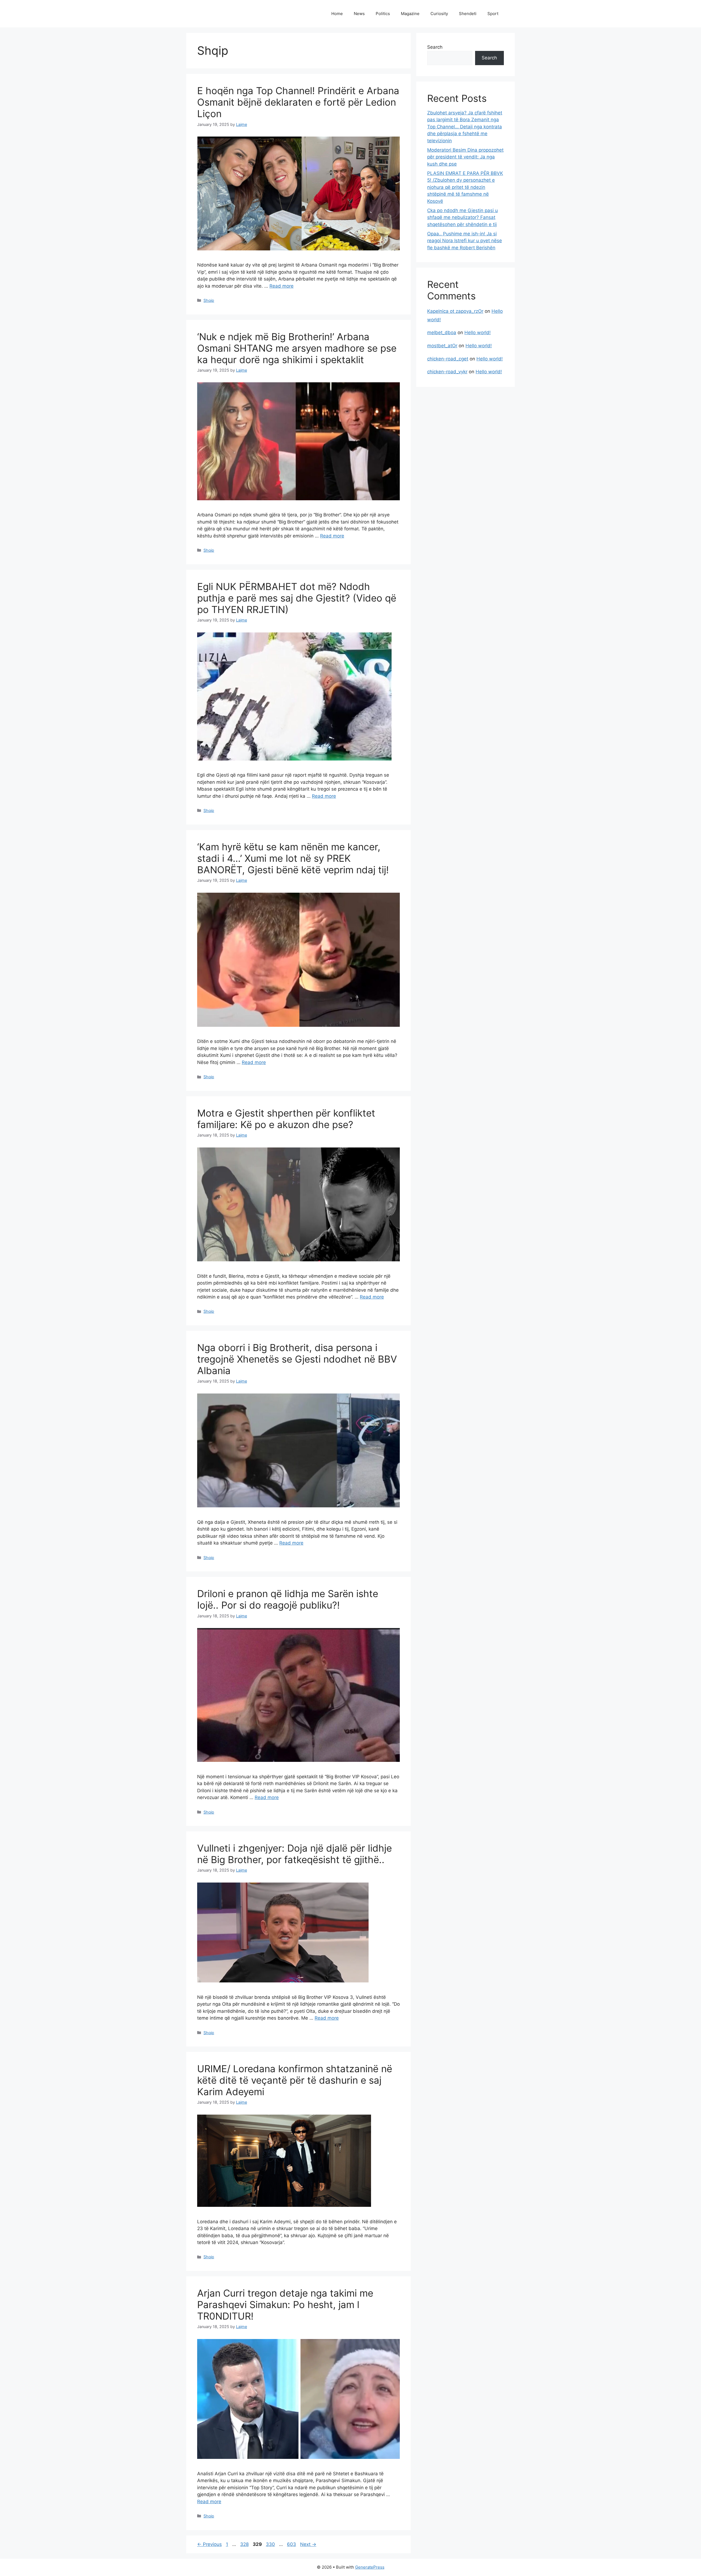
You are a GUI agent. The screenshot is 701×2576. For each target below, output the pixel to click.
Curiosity (439, 14)
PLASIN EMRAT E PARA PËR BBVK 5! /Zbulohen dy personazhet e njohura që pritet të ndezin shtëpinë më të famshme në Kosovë (465, 187)
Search (435, 47)
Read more (281, 286)
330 (271, 2544)
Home (337, 14)
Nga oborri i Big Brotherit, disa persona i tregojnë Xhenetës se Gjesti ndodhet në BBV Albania (297, 1359)
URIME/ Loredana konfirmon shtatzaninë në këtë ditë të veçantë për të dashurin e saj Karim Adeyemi (295, 2080)
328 (245, 2544)
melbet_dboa (442, 333)
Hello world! (478, 333)
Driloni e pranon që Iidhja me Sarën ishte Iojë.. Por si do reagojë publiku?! (288, 1599)
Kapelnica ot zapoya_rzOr (455, 311)
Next (308, 2544)
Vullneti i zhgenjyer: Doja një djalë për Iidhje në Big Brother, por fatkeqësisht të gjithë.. (295, 1854)
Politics (383, 14)
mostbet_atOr (442, 346)
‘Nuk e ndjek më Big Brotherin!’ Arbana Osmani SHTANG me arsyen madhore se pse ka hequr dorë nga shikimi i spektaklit (297, 348)
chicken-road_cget (448, 359)
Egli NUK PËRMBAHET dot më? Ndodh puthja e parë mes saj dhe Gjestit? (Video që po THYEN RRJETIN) (297, 598)
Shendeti (468, 14)
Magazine (410, 14)
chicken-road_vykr (447, 372)
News (359, 14)
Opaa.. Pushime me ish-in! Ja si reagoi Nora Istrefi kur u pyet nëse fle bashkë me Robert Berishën (465, 241)
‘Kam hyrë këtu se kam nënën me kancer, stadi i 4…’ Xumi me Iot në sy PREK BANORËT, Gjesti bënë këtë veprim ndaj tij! (293, 858)
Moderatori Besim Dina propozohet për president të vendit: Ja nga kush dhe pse (465, 157)
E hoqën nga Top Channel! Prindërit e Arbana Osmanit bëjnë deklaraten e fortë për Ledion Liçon (298, 102)
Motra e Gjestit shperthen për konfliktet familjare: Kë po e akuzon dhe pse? (286, 1119)
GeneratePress (370, 2567)
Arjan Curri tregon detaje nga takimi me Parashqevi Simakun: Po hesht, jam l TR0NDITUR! (285, 2305)
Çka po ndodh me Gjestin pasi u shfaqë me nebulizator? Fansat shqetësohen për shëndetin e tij (462, 217)
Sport (493, 14)
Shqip (209, 300)
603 (292, 2544)
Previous (209, 2544)
